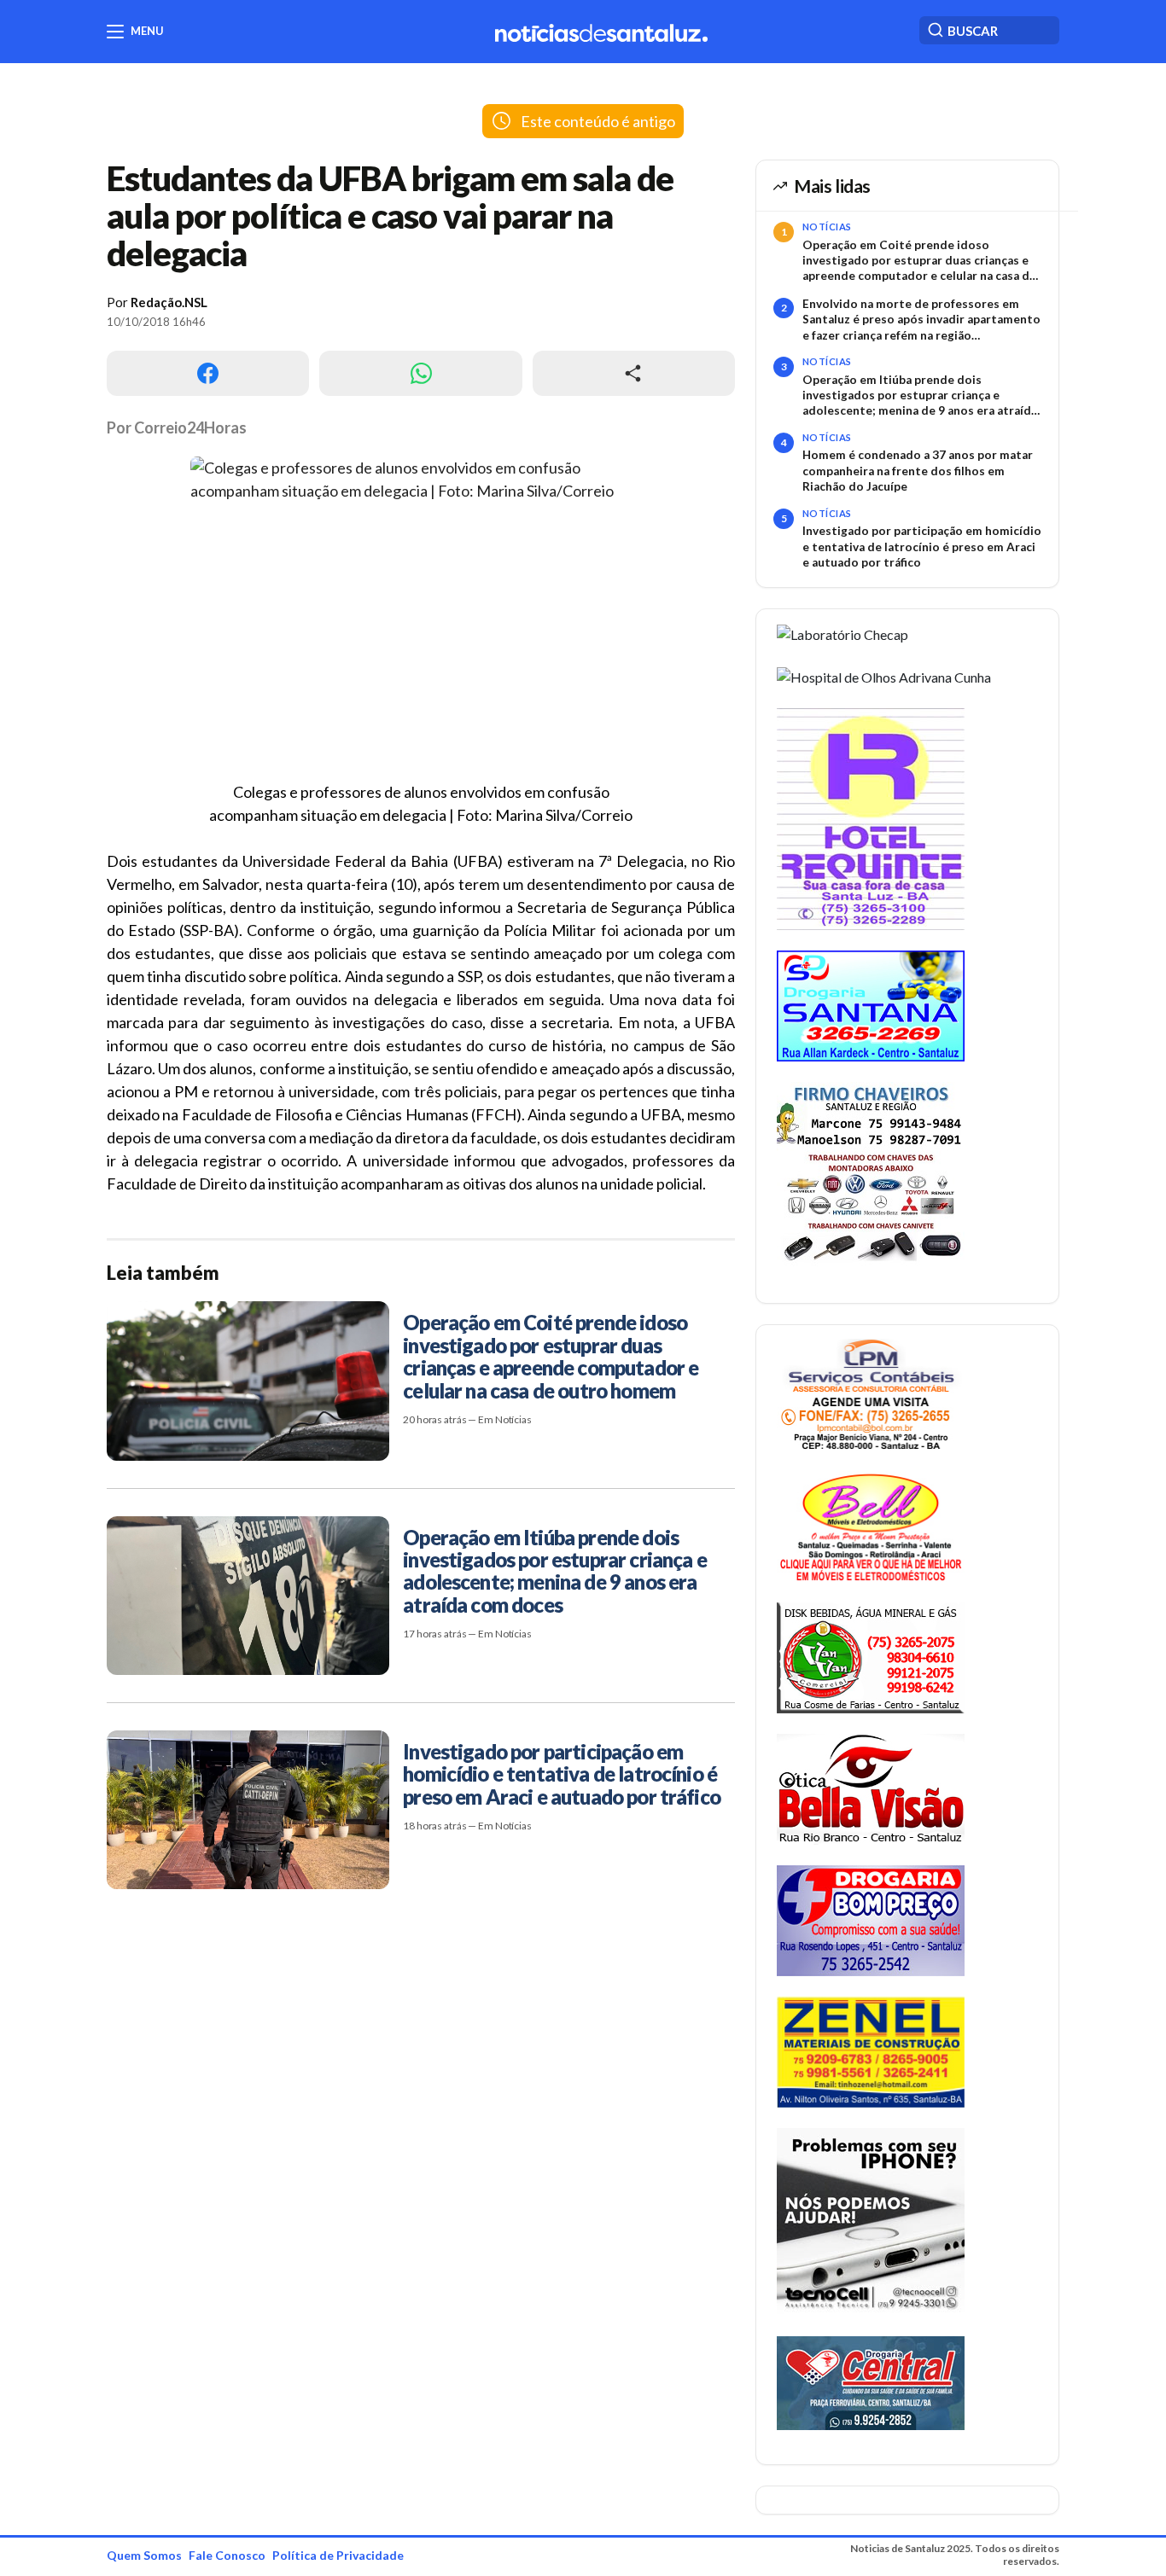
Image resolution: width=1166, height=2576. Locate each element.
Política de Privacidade (338, 2555)
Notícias (827, 227)
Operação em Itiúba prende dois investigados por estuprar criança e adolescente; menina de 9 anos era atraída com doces (920, 396)
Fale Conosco (227, 2555)
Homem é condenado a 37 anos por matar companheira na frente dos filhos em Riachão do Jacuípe (918, 471)
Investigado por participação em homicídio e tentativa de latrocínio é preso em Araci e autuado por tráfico (922, 547)
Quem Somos (144, 2555)
